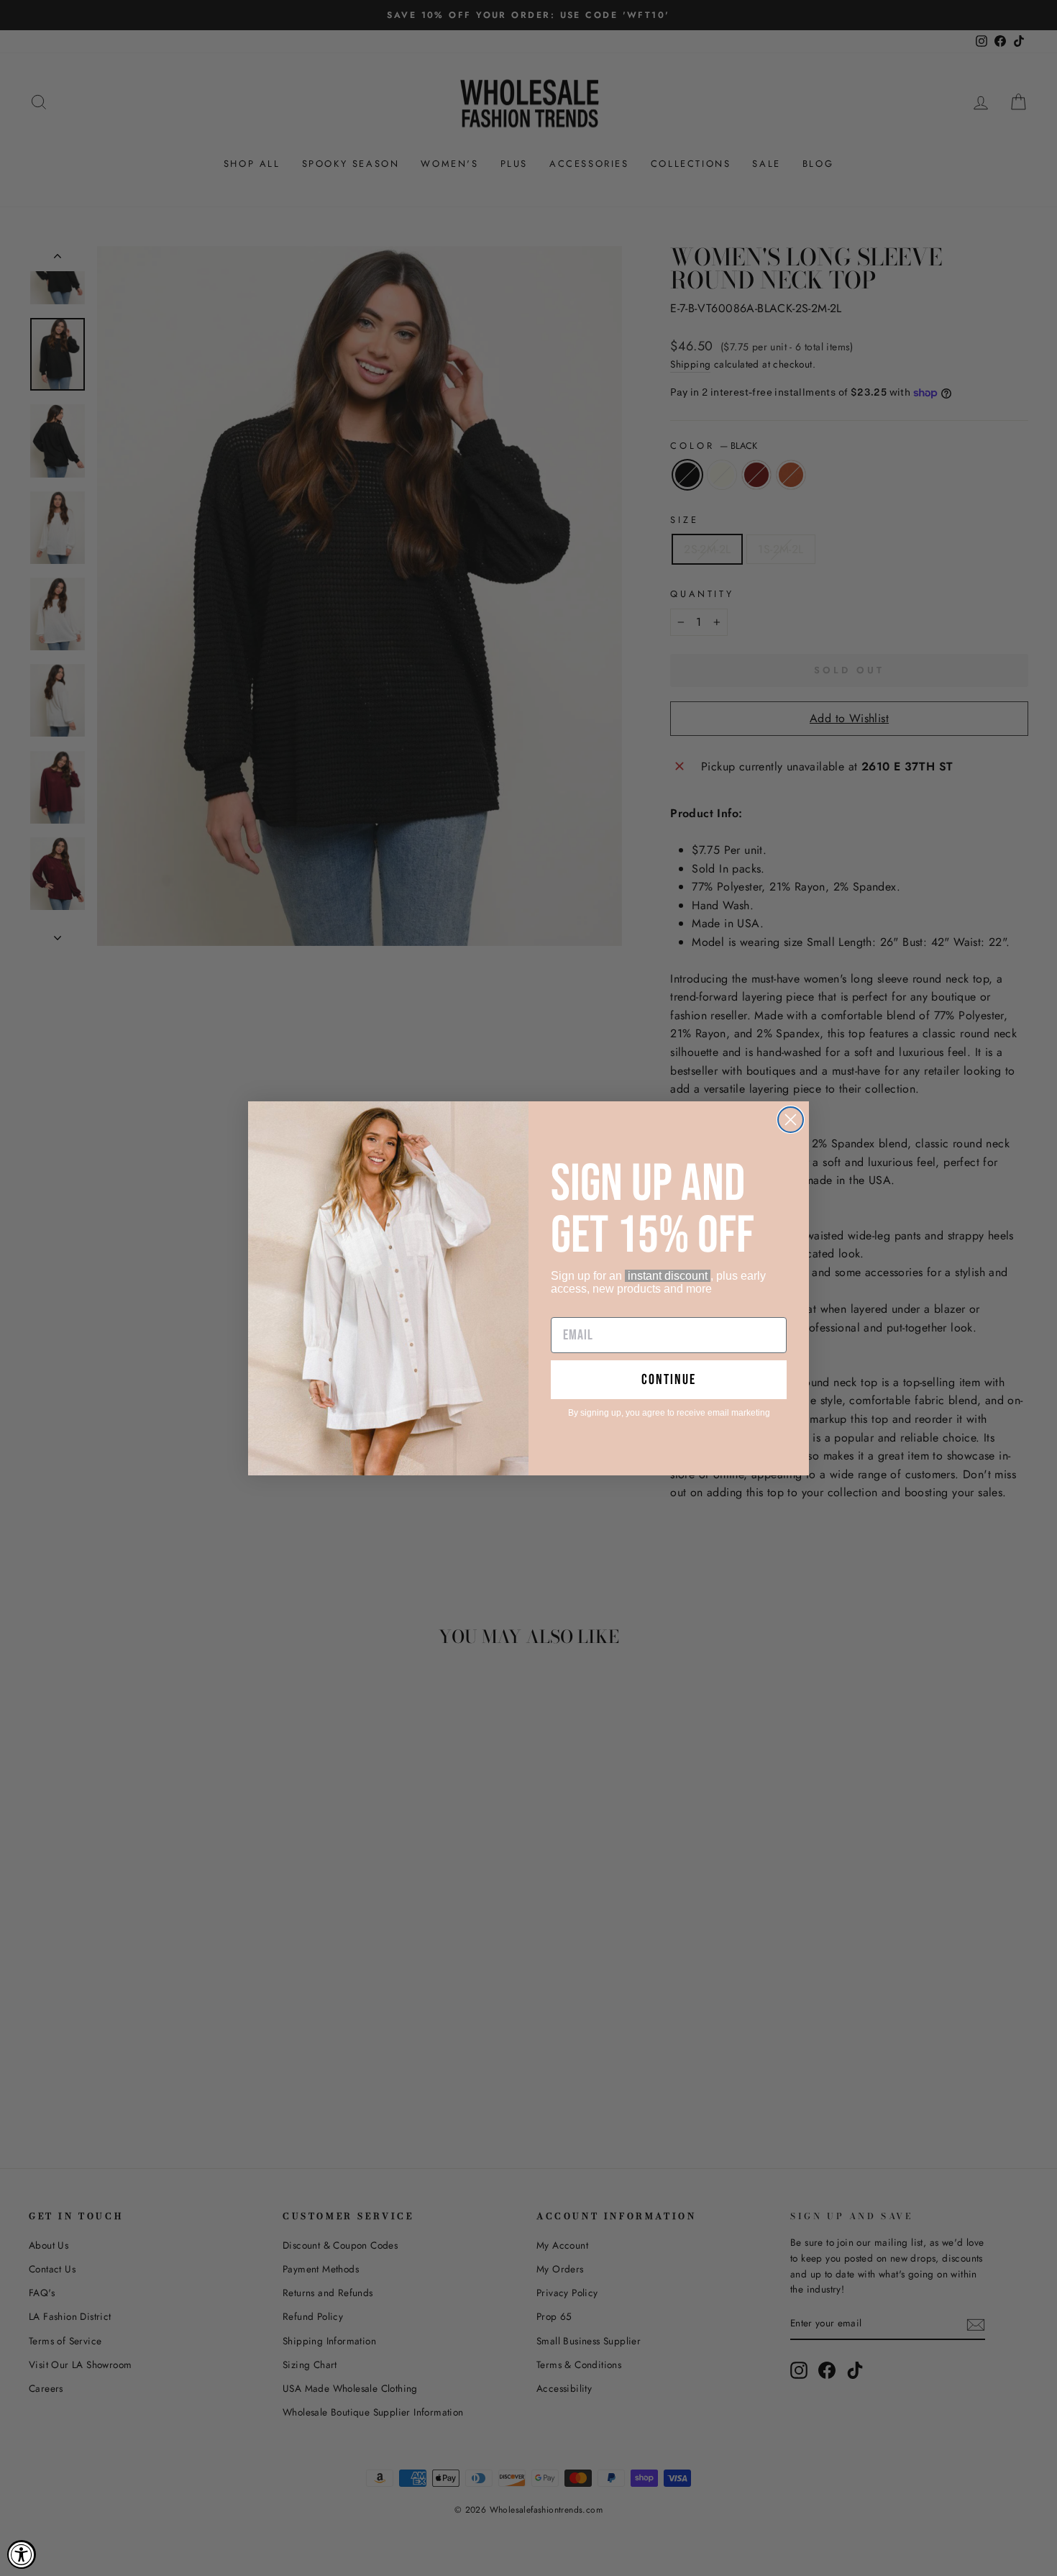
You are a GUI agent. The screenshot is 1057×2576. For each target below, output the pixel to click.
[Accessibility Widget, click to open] (22, 2554)
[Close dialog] (791, 1120)
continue (669, 1380)
